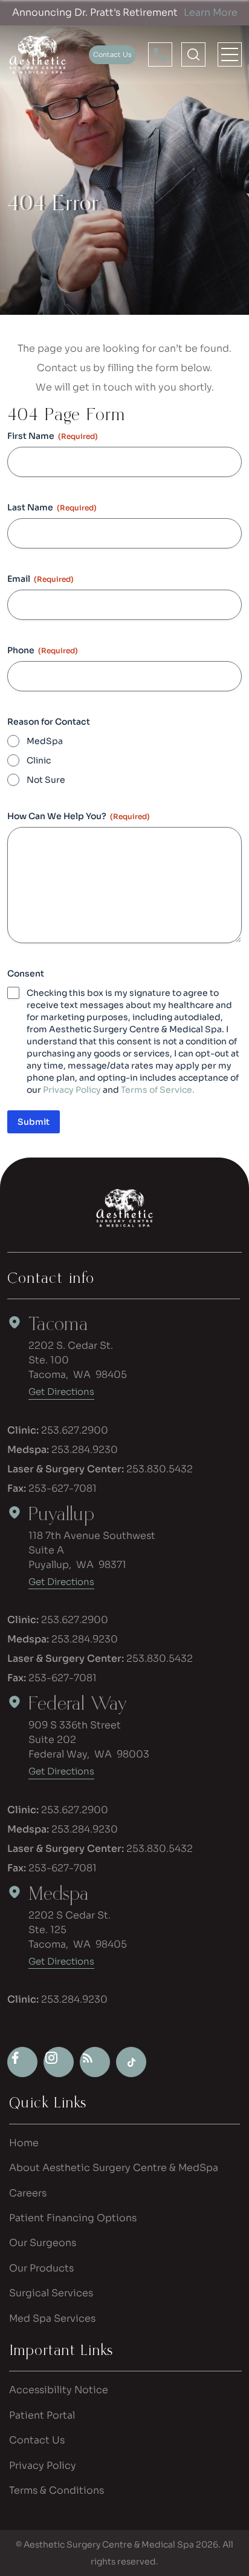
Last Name (52, 507)
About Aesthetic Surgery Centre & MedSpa (114, 2168)
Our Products (41, 2268)
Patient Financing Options (73, 2218)
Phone (43, 650)
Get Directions (61, 1392)
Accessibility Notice (59, 2390)
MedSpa (45, 741)
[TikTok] (131, 2062)
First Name (53, 436)
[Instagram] (59, 2062)
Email (40, 579)
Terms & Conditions (57, 2490)
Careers (28, 2193)
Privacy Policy (72, 1090)
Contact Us (37, 2440)
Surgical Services (51, 2293)
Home (24, 2143)
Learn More (211, 12)
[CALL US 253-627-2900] (160, 55)
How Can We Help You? (79, 816)
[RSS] (95, 2062)
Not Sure (46, 780)
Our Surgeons (43, 2243)
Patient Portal (42, 2415)
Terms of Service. (158, 1090)
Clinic (39, 760)
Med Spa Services (52, 2318)
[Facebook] (22, 2062)
